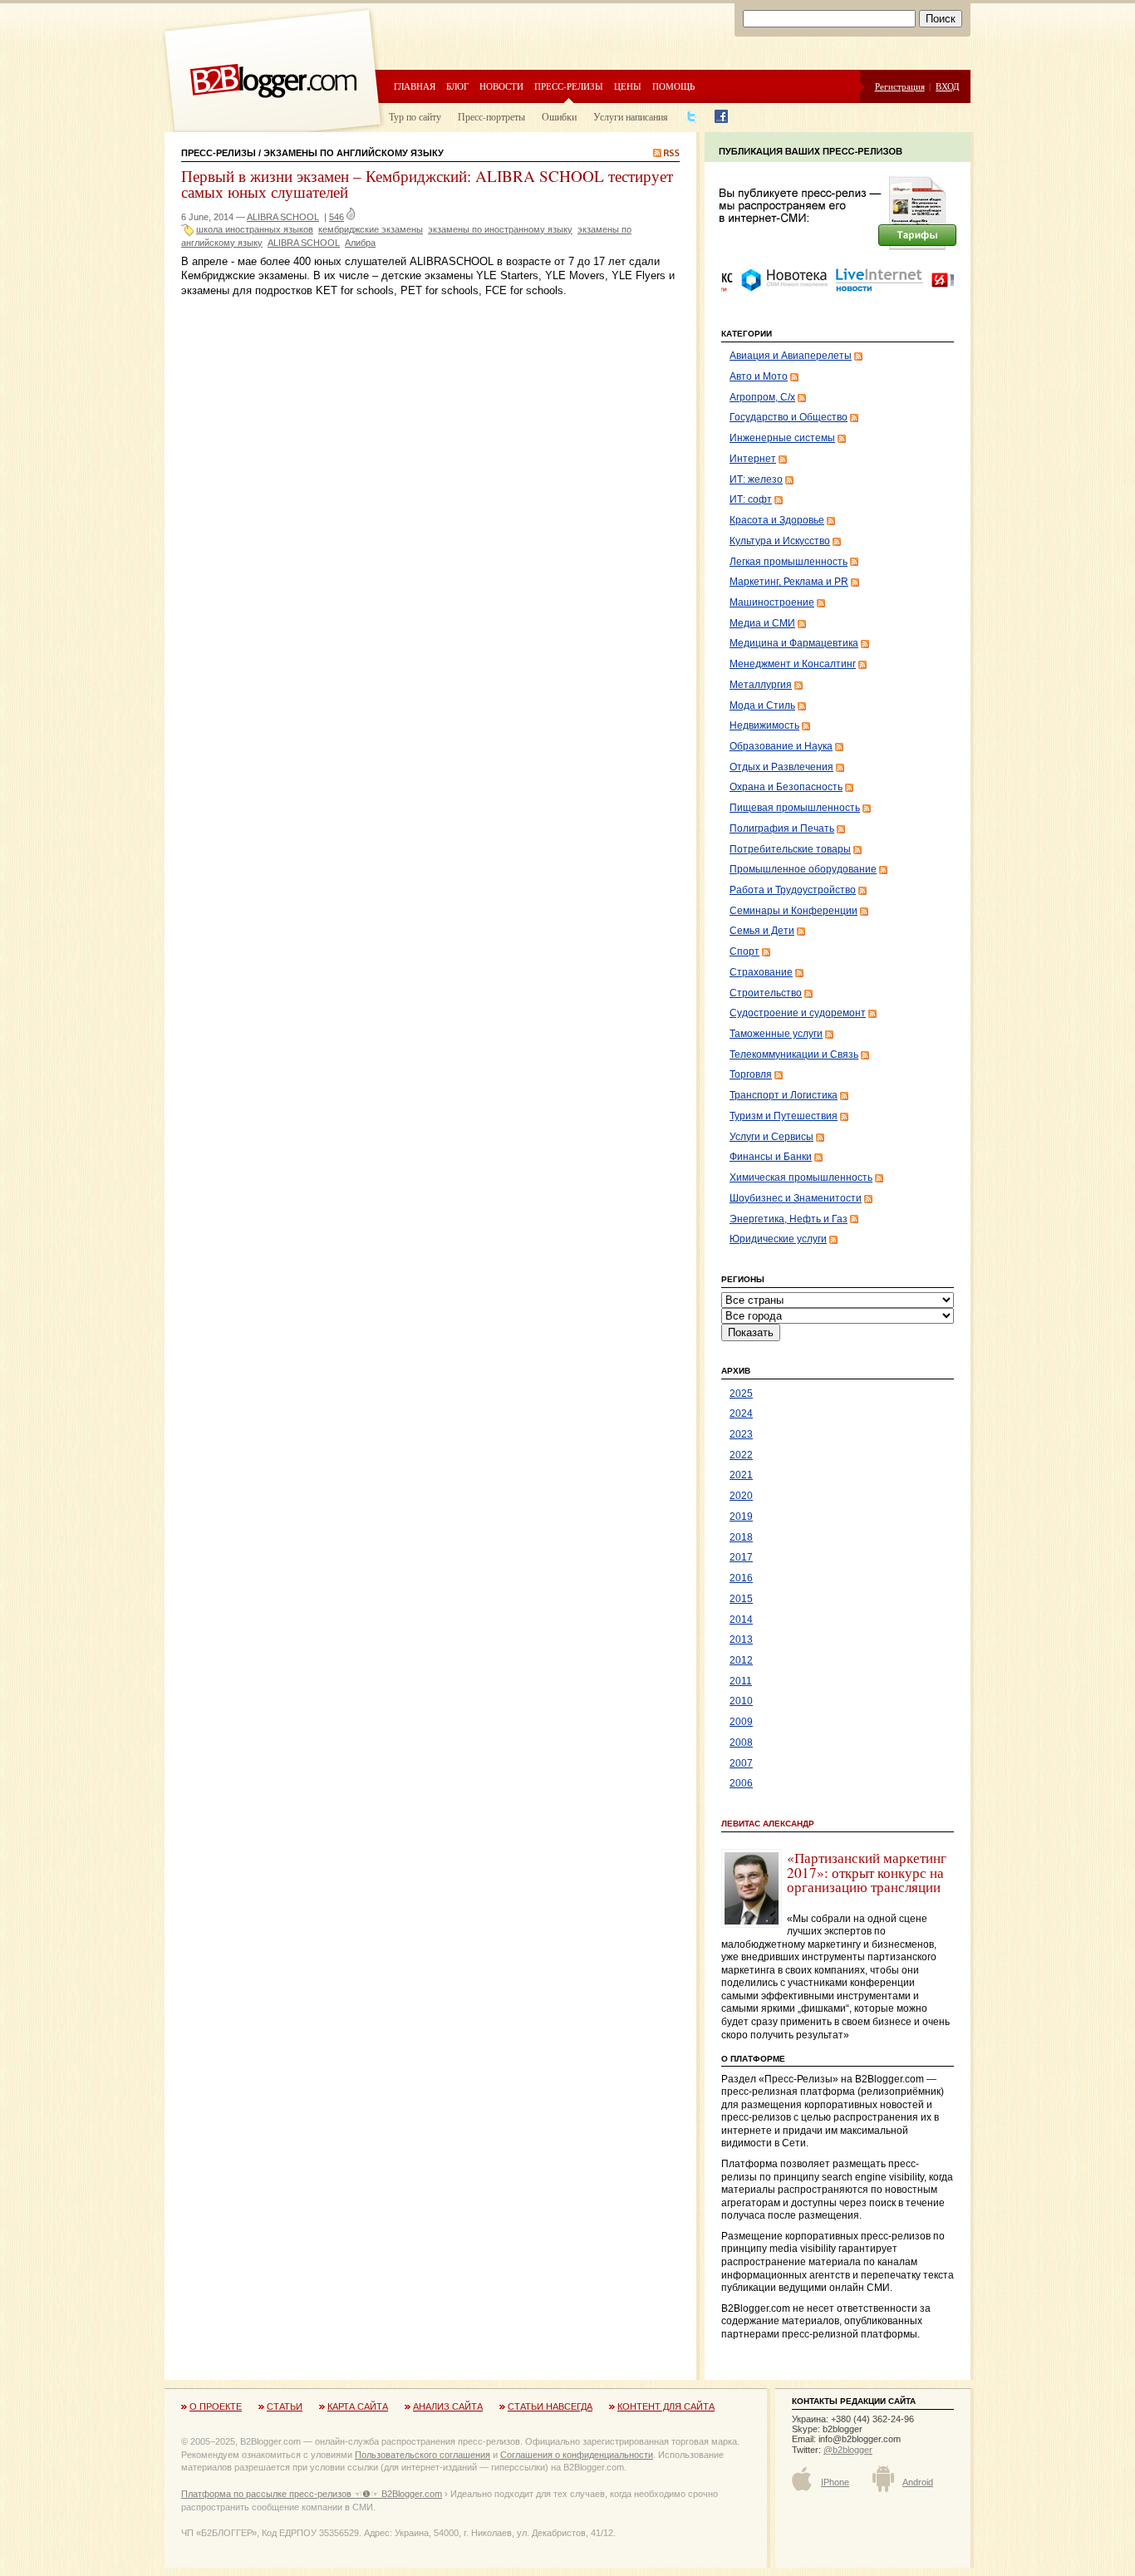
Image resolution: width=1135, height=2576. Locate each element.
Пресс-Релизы (219, 153)
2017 (741, 1557)
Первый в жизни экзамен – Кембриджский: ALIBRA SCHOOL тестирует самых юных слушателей (427, 184)
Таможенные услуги (776, 1034)
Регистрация (900, 86)
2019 (741, 1517)
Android (918, 2482)
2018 (741, 1537)
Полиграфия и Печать (782, 828)
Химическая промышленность (801, 1177)
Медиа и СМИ (762, 623)
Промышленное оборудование (803, 869)
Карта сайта (358, 2406)
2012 (741, 1660)
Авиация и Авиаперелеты (791, 356)
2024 (741, 1413)
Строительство (766, 993)
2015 (741, 1599)
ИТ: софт (751, 499)
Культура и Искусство (780, 541)
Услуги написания (631, 116)
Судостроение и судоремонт (798, 1013)
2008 (741, 1743)
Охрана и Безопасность (786, 787)
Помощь (673, 86)
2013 (741, 1639)
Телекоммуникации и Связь (794, 1054)
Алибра (360, 243)
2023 (741, 1434)
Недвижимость (764, 725)
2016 (741, 1578)
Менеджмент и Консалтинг (793, 664)
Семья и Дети (762, 931)
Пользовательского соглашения (423, 2455)
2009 (741, 1722)
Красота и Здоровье (777, 520)
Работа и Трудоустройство (793, 890)
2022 (741, 1455)
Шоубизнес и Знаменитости (796, 1198)
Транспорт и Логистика (784, 1095)
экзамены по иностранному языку (500, 229)
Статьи (285, 2406)
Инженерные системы (782, 438)
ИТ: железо (756, 479)
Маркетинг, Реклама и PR (789, 582)
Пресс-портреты (491, 116)
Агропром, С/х (762, 397)
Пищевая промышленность (795, 808)
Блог (457, 86)
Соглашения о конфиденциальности (577, 2455)
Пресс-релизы (569, 86)
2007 (741, 1763)
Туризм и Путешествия (784, 1116)
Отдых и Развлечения (781, 767)
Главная (415, 86)
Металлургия (761, 685)
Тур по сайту (415, 116)
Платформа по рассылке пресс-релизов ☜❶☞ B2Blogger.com (312, 2494)
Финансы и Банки (771, 1157)
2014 (741, 1620)
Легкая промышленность (789, 562)
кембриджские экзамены (371, 229)
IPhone (835, 2482)
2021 (741, 1475)
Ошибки (559, 116)
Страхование (761, 972)
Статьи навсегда (550, 2406)
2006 (741, 1783)
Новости (501, 86)
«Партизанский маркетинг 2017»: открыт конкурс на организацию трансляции (867, 1872)
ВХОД (948, 86)
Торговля (751, 1074)
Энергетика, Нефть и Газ (789, 1219)
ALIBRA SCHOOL (283, 217)
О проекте (216, 2406)
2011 (741, 1681)
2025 (741, 1394)
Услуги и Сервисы (771, 1137)
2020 (741, 1496)
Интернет (753, 459)
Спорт (744, 951)
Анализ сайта (448, 2406)
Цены (628, 86)
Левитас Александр (768, 1824)
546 (337, 217)
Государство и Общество (789, 417)
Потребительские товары (790, 849)
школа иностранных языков (255, 229)
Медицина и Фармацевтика (794, 643)
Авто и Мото (759, 376)
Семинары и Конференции (794, 911)
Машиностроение (772, 602)
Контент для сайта (666, 2406)
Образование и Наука (781, 746)
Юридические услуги (778, 1239)
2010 (741, 1701)
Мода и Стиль (762, 705)
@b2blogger (848, 2450)
